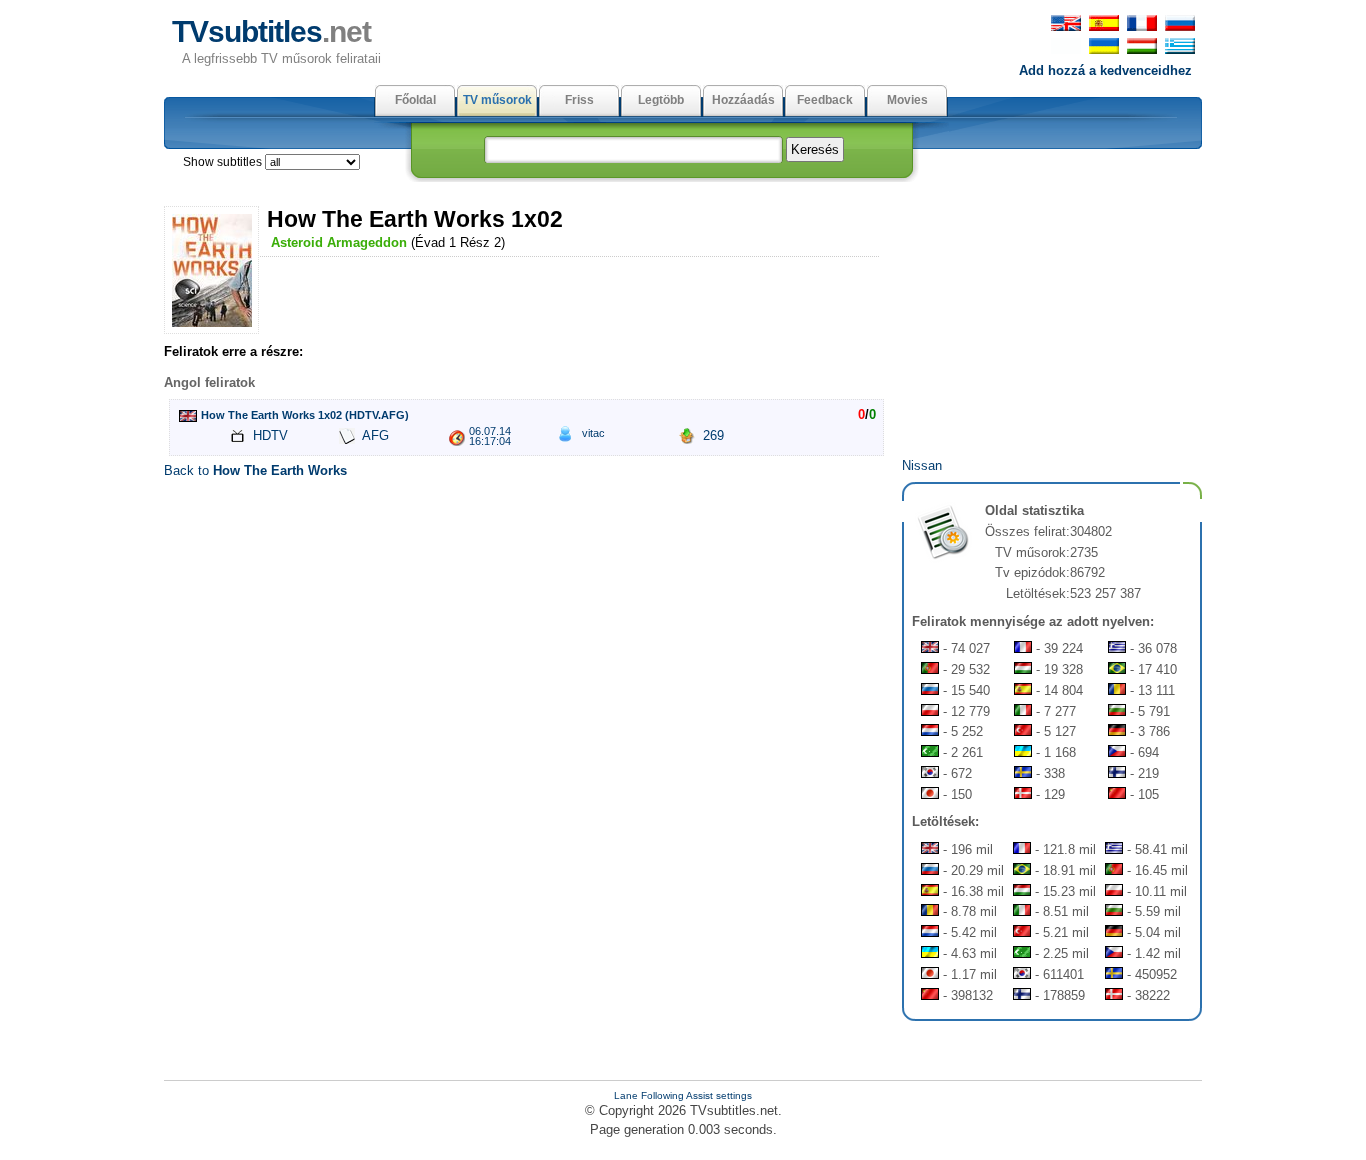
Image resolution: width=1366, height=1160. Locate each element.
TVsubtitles (271, 31)
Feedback (825, 100)
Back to (255, 470)
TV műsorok (497, 100)
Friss (579, 100)
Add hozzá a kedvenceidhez (1105, 70)
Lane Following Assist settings (683, 1095)
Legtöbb (661, 100)
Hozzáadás (743, 100)
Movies (907, 100)
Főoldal (415, 100)
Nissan (922, 465)
